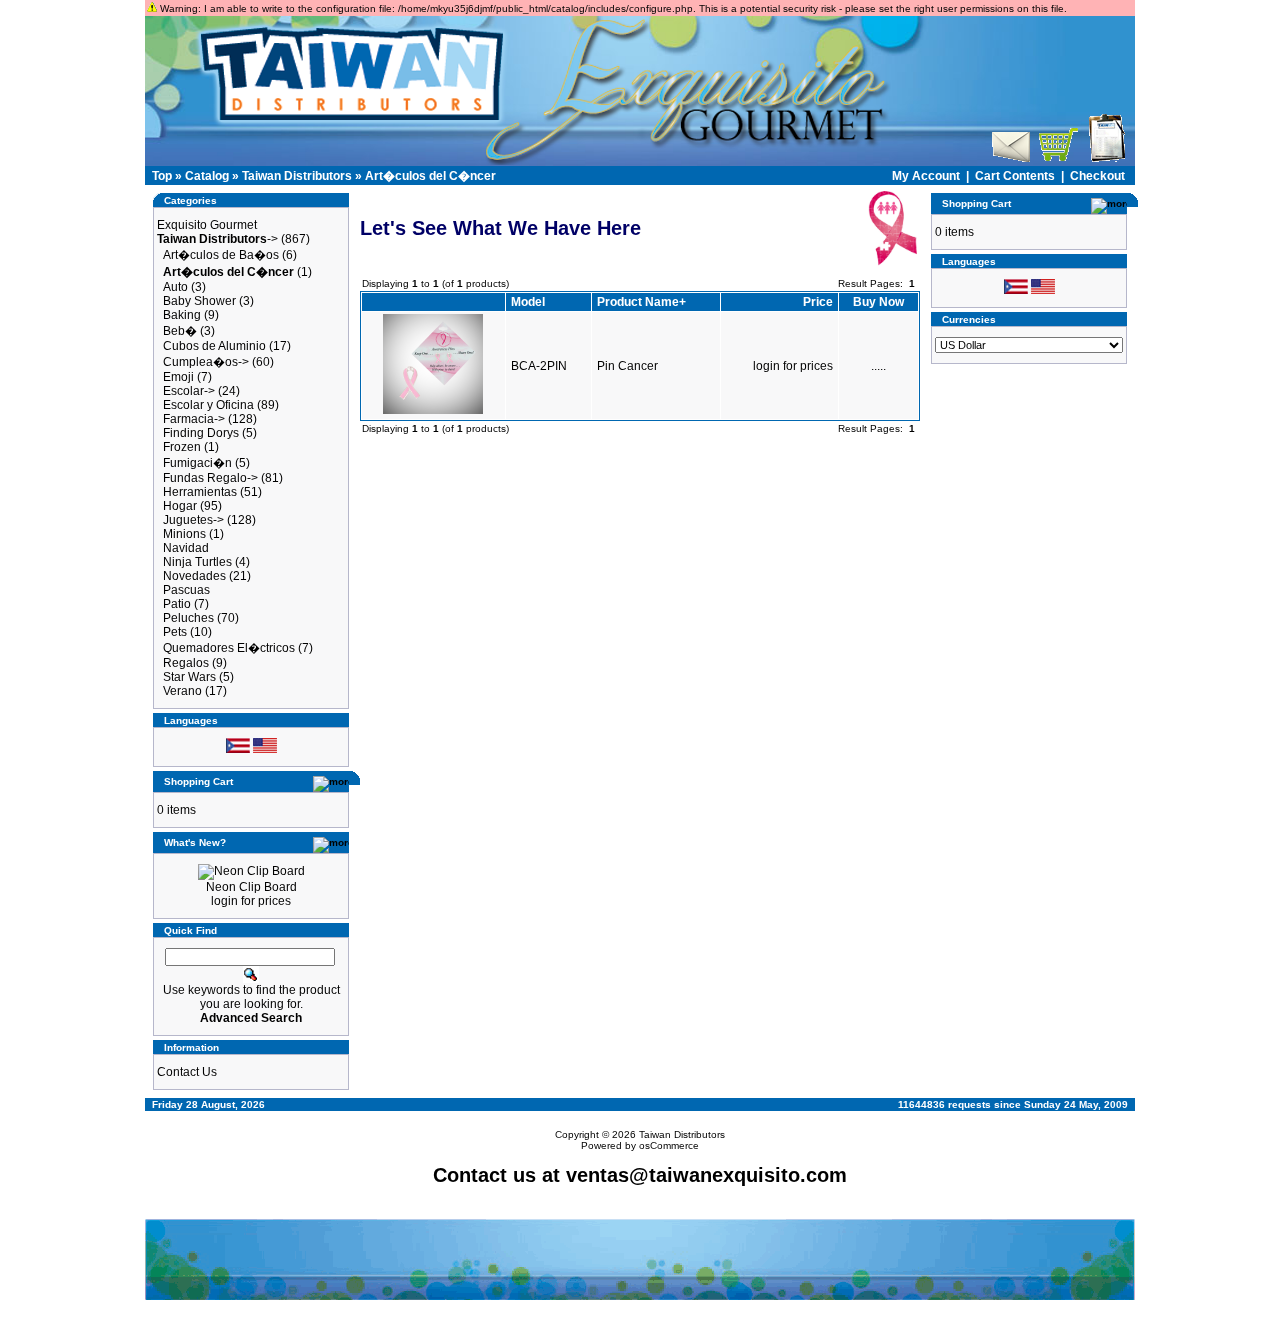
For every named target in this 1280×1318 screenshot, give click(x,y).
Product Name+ (641, 302)
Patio (177, 604)
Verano (182, 691)
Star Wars (189, 677)
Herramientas (200, 492)
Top (162, 176)
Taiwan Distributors (297, 176)
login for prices (251, 901)
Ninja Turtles (197, 562)
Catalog (207, 176)
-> (217, 239)
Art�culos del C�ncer (430, 176)
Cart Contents (1015, 176)
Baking (182, 315)
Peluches (188, 618)
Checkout (1097, 176)
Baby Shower (199, 301)
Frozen (182, 447)
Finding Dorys (201, 433)
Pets (175, 632)
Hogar (180, 506)
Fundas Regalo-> (210, 478)
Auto (175, 287)
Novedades (194, 576)
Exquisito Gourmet (207, 225)
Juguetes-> (193, 520)
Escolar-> (189, 391)
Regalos (186, 663)
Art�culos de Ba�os (221, 255)
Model (528, 302)
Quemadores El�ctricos (229, 648)
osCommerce (669, 1145)
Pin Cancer (627, 366)
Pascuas (186, 590)
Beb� (180, 331)
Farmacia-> (194, 419)
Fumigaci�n (197, 463)
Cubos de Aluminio (214, 346)
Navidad (186, 548)
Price (818, 302)
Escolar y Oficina (208, 405)
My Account (926, 176)
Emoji (178, 377)
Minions (184, 534)
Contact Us (187, 1072)
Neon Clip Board (251, 887)
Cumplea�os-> (206, 362)
